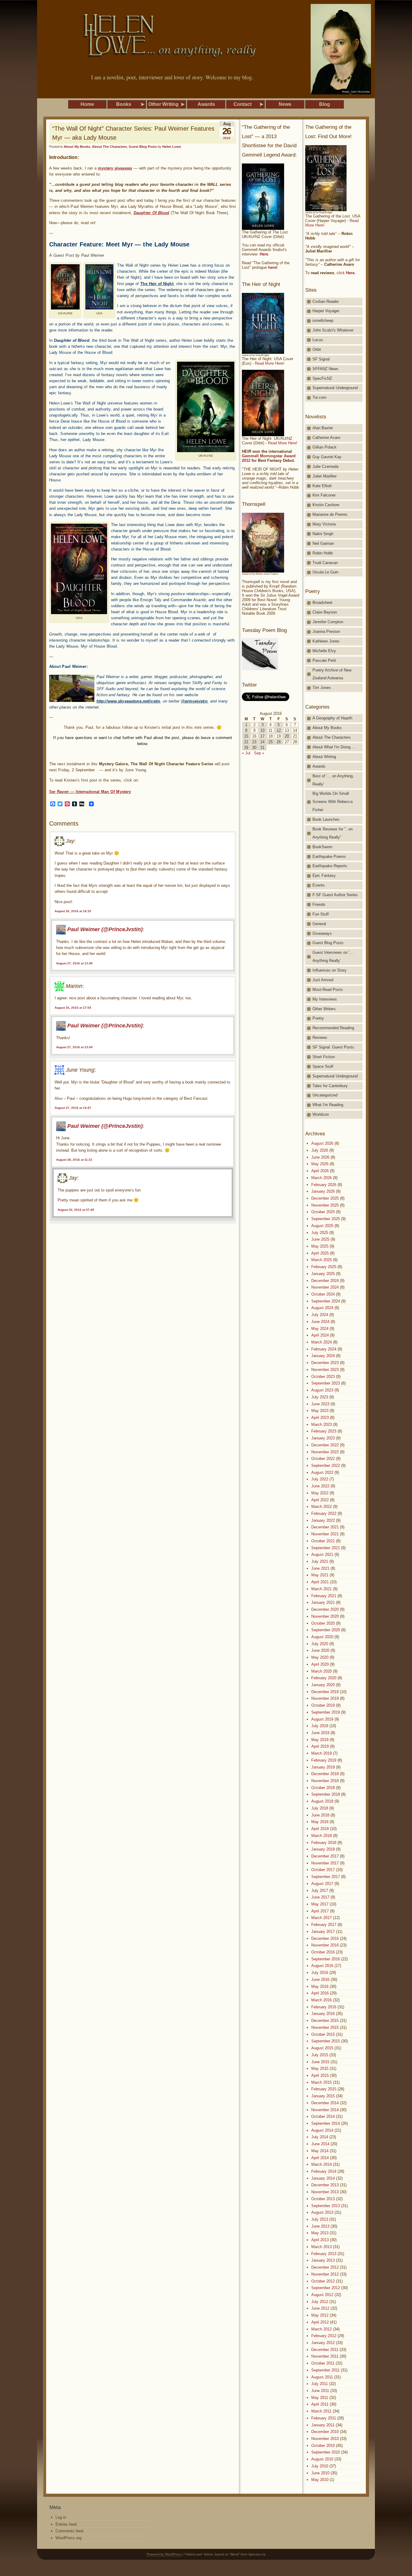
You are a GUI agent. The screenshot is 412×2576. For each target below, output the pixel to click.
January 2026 (323, 1191)
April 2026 (320, 1171)
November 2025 (325, 1205)
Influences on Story (330, 970)
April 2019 (320, 1746)
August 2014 (322, 2130)
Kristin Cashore (326, 505)
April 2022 (320, 1500)
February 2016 (324, 2007)
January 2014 (323, 2178)
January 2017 (323, 1932)
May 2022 (320, 1493)
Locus (318, 340)
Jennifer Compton (328, 622)
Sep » (259, 753)
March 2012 (322, 2329)
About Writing (324, 757)
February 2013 (324, 2254)
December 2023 (325, 1363)
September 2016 (326, 1959)
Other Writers (324, 1009)
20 (287, 736)
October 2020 (323, 1623)
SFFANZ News (325, 369)
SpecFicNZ (322, 378)
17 (262, 736)
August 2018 (322, 1801)
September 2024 (326, 1301)
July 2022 (320, 1479)
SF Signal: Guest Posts (333, 1047)
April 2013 (320, 2240)
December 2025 (325, 1198)
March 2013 (322, 2247)
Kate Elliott (322, 486)
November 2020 (325, 1616)
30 (254, 748)
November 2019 (325, 1698)
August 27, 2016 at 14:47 (73, 1108)
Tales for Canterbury (330, 1086)
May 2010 (320, 2480)
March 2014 (322, 2164)
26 (279, 742)
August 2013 (322, 2212)
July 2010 (320, 2466)
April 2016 (320, 1993)
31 (262, 748)
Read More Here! (270, 363)
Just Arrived (323, 980)
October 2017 (323, 1870)
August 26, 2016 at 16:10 (73, 911)
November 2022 (325, 1452)
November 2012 (325, 2274)
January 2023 (323, 1438)
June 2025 (320, 1239)
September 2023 (326, 1383)
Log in (61, 2517)
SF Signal (321, 359)
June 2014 (320, 2144)
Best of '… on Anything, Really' (333, 780)
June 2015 (320, 2062)
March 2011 (321, 2411)
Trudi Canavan (325, 563)
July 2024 (320, 1315)
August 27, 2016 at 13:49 (74, 963)
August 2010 (322, 2459)
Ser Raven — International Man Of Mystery (90, 792)
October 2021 (323, 1541)
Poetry (318, 1018)
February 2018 (324, 1843)
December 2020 (325, 1609)
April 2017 (320, 1911)
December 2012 (325, 2267)
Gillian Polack (325, 447)
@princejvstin (194, 701)
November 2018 (325, 1781)
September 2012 (326, 2288)
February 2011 (324, 2418)
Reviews (320, 1037)
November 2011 (325, 2356)
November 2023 (325, 1370)
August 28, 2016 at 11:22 (74, 1160)
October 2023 (323, 1377)
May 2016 (320, 1986)
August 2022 (322, 1472)
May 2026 (320, 1164)
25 (271, 742)
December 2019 (325, 1692)
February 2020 (324, 1678)
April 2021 (320, 1582)
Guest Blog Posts (143, 147)
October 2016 (323, 1952)
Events (319, 885)
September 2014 (326, 2123)
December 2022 (325, 1445)
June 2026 (320, 1157)
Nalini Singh (323, 534)
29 (246, 748)
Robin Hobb (323, 553)
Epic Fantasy (324, 876)
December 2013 (325, 2185)
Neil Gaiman (323, 543)
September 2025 (326, 1219)
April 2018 (320, 1829)
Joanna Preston (326, 631)
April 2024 (320, 1335)
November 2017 (325, 1863)
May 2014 (320, 2151)
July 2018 (320, 1808)
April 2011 (320, 2404)
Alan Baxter (323, 428)
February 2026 (324, 1185)
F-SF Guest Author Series (335, 895)
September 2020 (326, 1630)
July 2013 (320, 2219)
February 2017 (324, 1925)
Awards (319, 766)
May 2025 (320, 1246)
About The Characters (109, 147)
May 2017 (320, 1904)
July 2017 (320, 1891)
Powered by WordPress (164, 2554)
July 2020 (320, 1644)
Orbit (317, 349)
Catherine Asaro (326, 438)
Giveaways (322, 933)
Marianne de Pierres (330, 514)
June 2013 (320, 2226)
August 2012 (322, 2295)
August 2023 (322, 1390)
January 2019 (323, 1767)
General (319, 924)
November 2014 (325, 2110)
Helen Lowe (172, 147)
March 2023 (322, 1424)
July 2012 (320, 2302)
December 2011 (325, 2350)
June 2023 (320, 1404)
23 (254, 742)
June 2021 (320, 1568)
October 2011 (323, 2363)
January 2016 (323, 2014)
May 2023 (320, 1411)
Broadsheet (322, 603)
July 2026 (320, 1150)
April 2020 (320, 1664)
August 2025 (322, 1226)
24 (262, 742)
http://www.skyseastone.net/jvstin (128, 701)
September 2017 (326, 1877)
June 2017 (320, 1897)
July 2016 (320, 1973)
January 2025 (323, 1274)
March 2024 (322, 1342)
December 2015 (325, 2021)
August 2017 (322, 1884)
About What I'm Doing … (334, 747)
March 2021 (322, 1589)
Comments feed (69, 2531)
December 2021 (325, 1527)
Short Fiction (324, 1057)
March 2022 (322, 1507)
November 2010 (325, 2439)
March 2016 (322, 2000)
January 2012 (323, 2343)
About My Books (77, 147)
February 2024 (324, 1349)
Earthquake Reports (330, 866)
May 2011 (320, 2398)
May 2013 (320, 2233)
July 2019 (320, 1726)
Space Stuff (323, 1066)
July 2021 (320, 1561)
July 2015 (320, 2055)
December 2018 (325, 1774)
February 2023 (324, 1431)
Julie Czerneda (325, 466)
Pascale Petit (324, 660)
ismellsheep (323, 320)
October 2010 (323, 2446)
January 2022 (323, 1520)
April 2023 (320, 1418)
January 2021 (323, 1602)
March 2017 (322, 1918)
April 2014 (320, 2158)
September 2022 (326, 1466)
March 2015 (322, 2082)
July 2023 (320, 1397)
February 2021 (324, 1596)
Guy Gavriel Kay (327, 457)
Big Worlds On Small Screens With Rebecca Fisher (333, 802)
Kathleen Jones (326, 641)
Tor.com (319, 397)
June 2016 (320, 1980)
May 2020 (320, 1657)
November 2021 (325, 1534)
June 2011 (320, 2391)
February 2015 (324, 2089)
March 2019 (322, 1753)
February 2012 (324, 2336)
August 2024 (322, 1308)
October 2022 (323, 1459)
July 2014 (320, 2137)
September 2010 (326, 2452)
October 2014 (323, 2116)
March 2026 (322, 1178)
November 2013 (325, 2192)
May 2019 (320, 1740)
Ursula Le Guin (325, 572)
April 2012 (320, 2322)
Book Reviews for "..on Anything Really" (333, 833)
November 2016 (325, 1945)
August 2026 (322, 1143)
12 (279, 730)
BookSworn (322, 847)
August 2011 (322, 2377)
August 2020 (322, 1637)
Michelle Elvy (324, 651)
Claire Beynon (325, 612)
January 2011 (323, 2425)
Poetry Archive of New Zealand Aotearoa (332, 674)
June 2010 (320, 2473)
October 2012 (323, 2281)
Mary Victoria (324, 524)
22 (246, 742)
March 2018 (322, 1836)
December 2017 (325, 1856)
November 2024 (325, 1287)
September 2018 (326, 1794)
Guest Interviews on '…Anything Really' (333, 956)
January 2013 (323, 2260)
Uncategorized (325, 1095)
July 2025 (320, 1233)
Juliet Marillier (325, 476)
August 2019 (322, 1719)
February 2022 (324, 1513)
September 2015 (326, 2041)
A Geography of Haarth (332, 718)
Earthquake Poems (329, 857)
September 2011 (325, 2370)
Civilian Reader (326, 301)
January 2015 (323, 2096)
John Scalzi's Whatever (333, 330)
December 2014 (325, 2103)
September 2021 (326, 1548)
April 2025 (320, 1253)
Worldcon (321, 1114)
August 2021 (322, 1554)
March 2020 (322, 1671)
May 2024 (320, 1329)
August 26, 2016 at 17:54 (73, 1008)
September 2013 (326, 2206)
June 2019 (320, 1733)
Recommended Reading (333, 1028)
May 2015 (320, 2068)
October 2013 (323, 2199)
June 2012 (320, 2308)
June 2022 (320, 1486)
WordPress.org (68, 2538)
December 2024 (325, 1281)
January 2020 (323, 1685)
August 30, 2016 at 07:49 (76, 1210)
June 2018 (320, 1815)
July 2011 (320, 2384)
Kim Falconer (324, 495)
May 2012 (320, 2315)
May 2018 (320, 1822)
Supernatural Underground (335, 388)
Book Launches (326, 819)
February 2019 (324, 1760)
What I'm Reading (328, 1105)
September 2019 (326, 1712)
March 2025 (322, 1260)
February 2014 (324, 2171)
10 (262, 730)
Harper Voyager (326, 311)
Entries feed (66, 2524)
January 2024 (323, 1356)
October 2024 (323, 1294)
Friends (319, 904)
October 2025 (323, 1212)
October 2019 (323, 1705)
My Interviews (325, 999)
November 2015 (325, 2027)
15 (246, 736)
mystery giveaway (115, 168)
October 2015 (323, 2034)
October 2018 (323, 1788)
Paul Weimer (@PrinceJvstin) (105, 929)
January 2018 (323, 1849)
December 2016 (325, 1938)
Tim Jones (322, 688)
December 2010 (325, 2432)
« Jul (246, 753)
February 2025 (324, 1267)
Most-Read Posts (328, 990)
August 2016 (322, 1966)
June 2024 (320, 1322)
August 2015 (322, 2048)
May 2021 (320, 1575)
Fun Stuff (321, 914)
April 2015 (320, 2075)
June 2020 (320, 1650)
